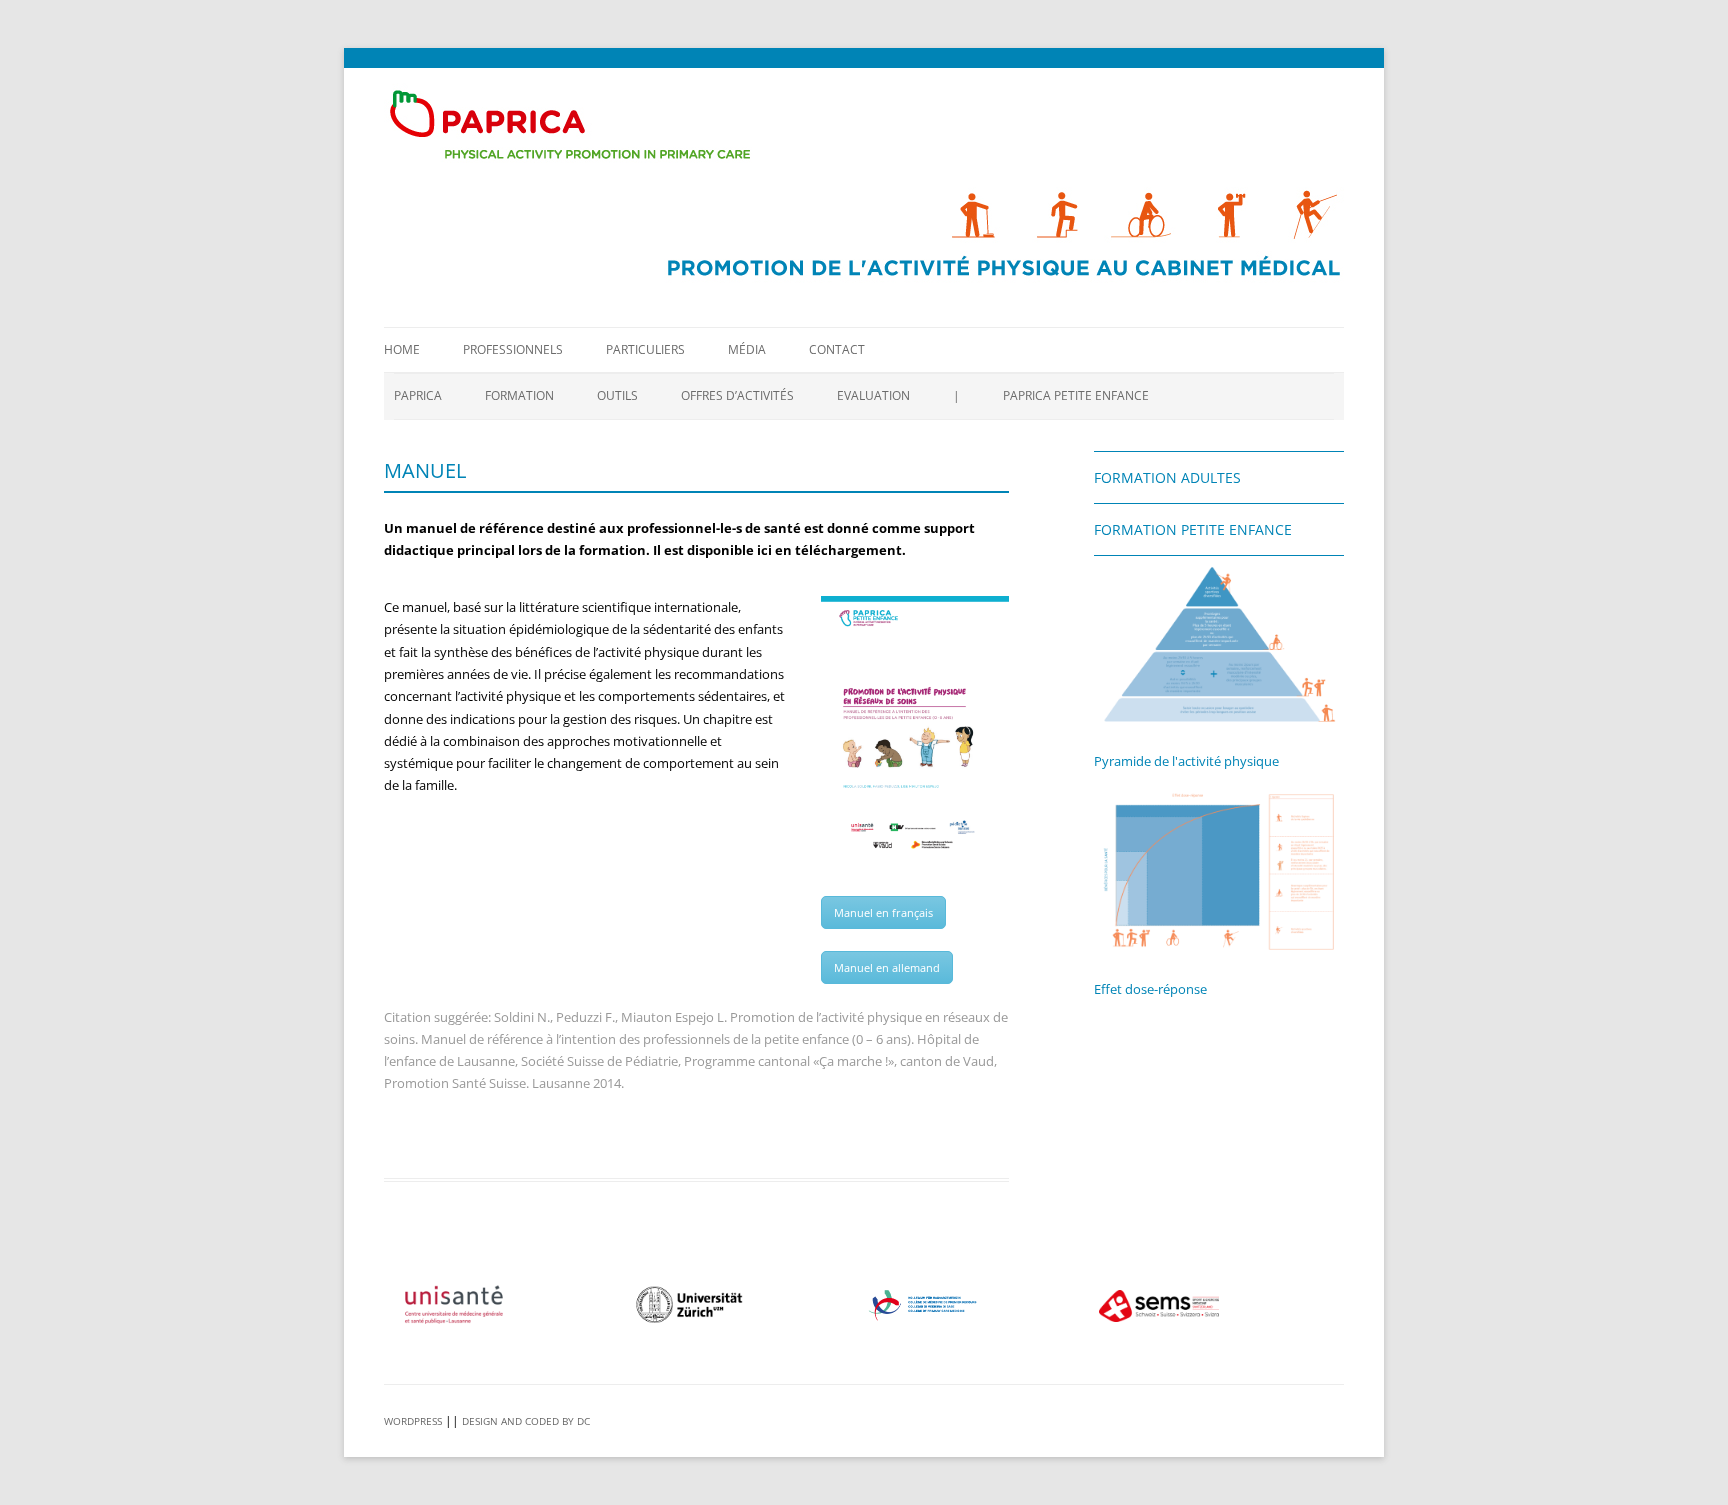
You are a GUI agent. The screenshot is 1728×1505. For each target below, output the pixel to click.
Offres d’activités (737, 395)
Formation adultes (1167, 477)
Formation (519, 395)
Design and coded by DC (526, 1421)
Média (747, 349)
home (402, 349)
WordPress (413, 1421)
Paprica (418, 395)
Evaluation (873, 395)
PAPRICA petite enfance (1076, 395)
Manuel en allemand (887, 967)
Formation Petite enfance (1193, 529)
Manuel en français (883, 912)
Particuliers (645, 349)
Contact (837, 349)
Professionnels (513, 349)
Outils (617, 395)
